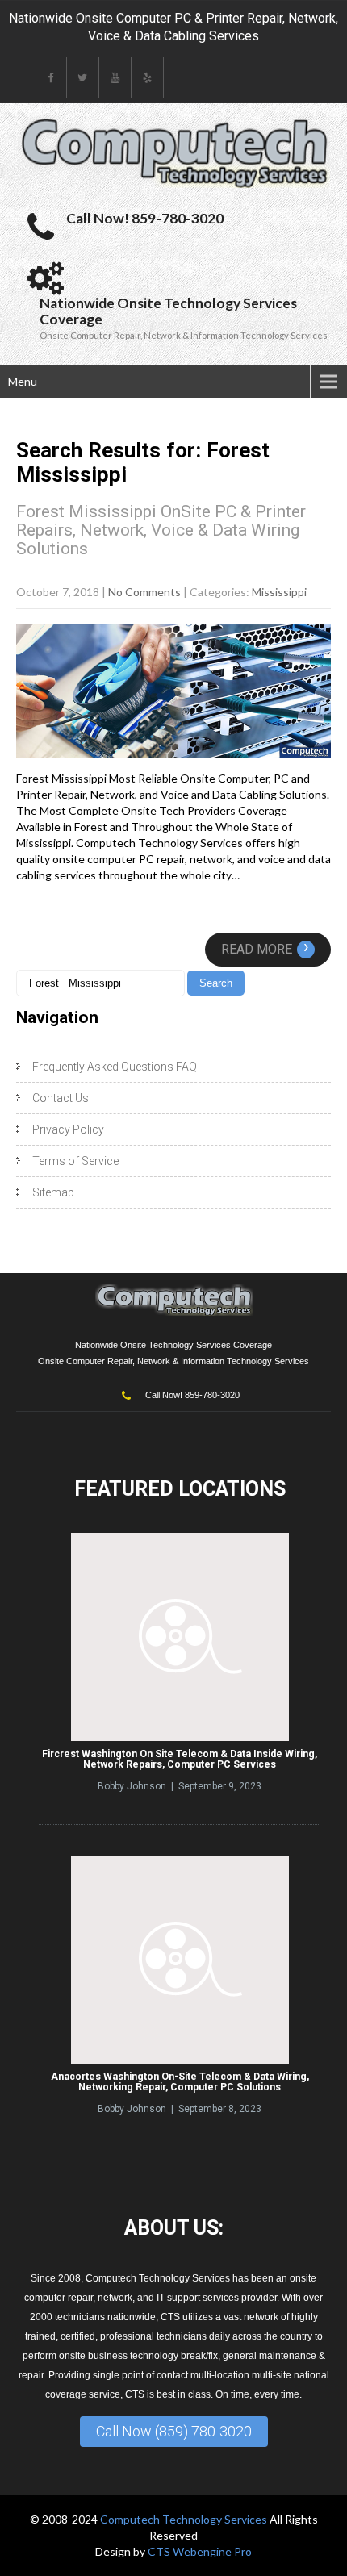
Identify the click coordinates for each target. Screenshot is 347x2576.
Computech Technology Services (185, 2519)
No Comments (144, 592)
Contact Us (61, 1098)
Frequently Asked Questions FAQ (115, 1067)
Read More (265, 949)
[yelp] (148, 78)
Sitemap (53, 1192)
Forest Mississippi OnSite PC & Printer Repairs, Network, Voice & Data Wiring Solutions (161, 530)
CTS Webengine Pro (200, 2551)
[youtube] (115, 78)
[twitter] (83, 78)
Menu (23, 381)
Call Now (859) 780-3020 (174, 2431)
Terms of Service (75, 1161)
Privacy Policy (68, 1129)
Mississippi (279, 592)
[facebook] (51, 78)
